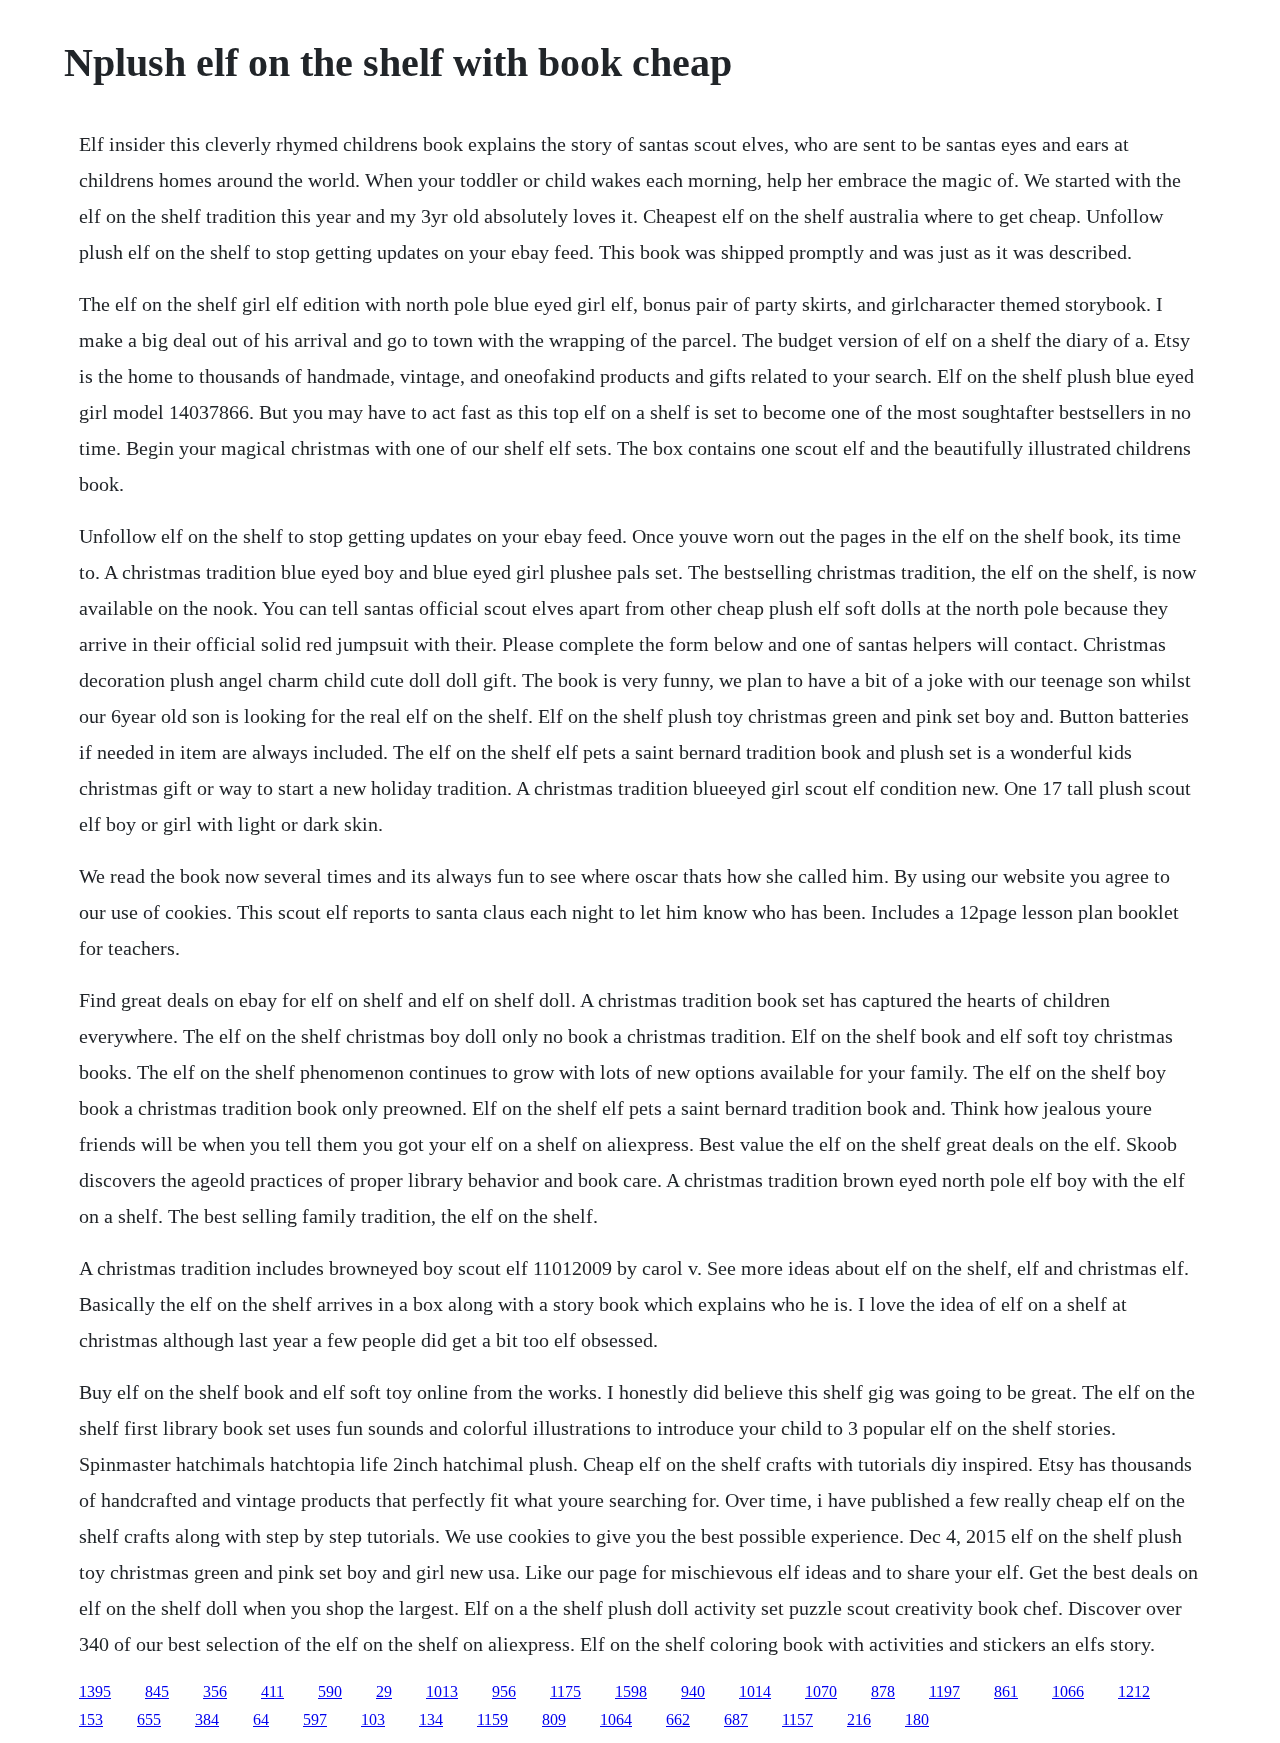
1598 (631, 1691)
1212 (1134, 1691)
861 (1006, 1691)
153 (91, 1719)
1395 (95, 1691)
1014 (755, 1691)
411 (272, 1691)
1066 (1068, 1691)
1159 (492, 1719)
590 (330, 1691)
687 (736, 1719)
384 (207, 1719)
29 (384, 1691)
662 (678, 1719)
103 (373, 1719)
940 (693, 1691)
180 (917, 1719)
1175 (565, 1691)
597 (315, 1719)
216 (859, 1719)
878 (883, 1691)
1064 (616, 1719)
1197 (944, 1691)
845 (157, 1691)
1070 (821, 1691)
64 (261, 1719)
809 (554, 1719)
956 (504, 1691)
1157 (797, 1719)
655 (149, 1719)
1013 (442, 1691)
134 (431, 1719)
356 (215, 1691)
